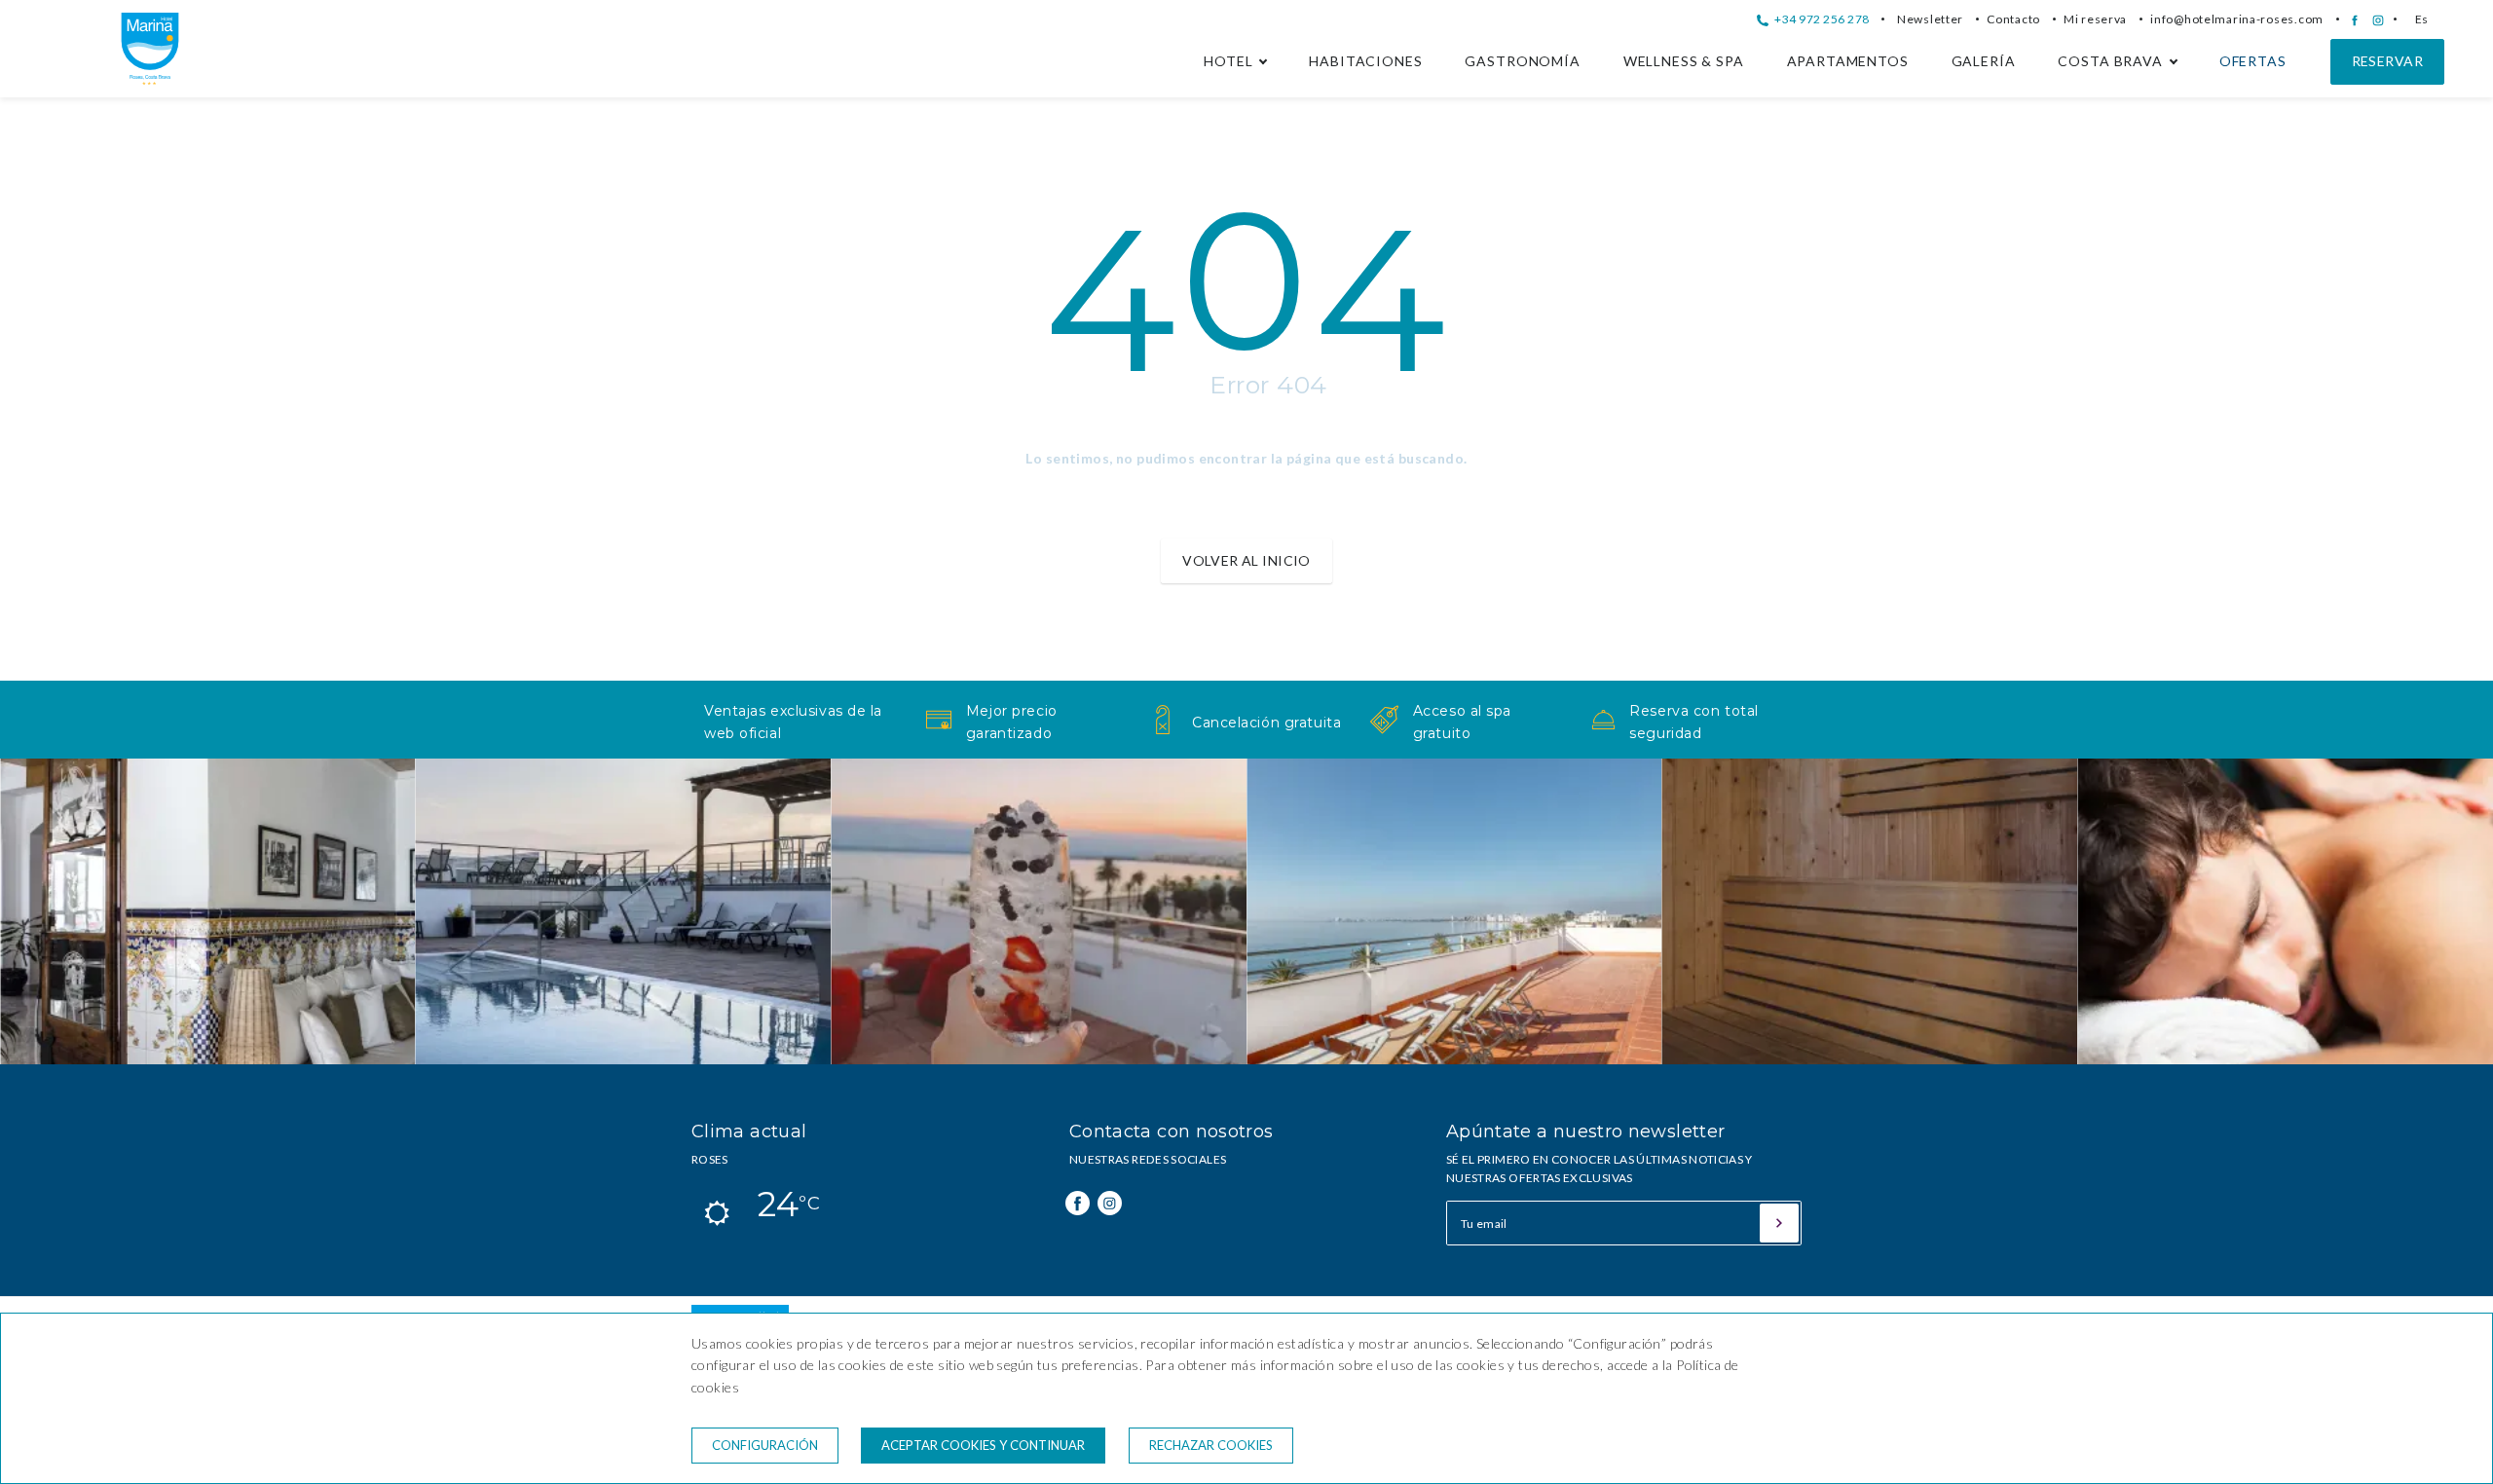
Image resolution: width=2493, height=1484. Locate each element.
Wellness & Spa (1684, 61)
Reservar (2387, 61)
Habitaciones (1365, 61)
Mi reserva (2095, 19)
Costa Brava (2110, 61)
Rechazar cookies (1211, 1445)
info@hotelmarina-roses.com (2237, 19)
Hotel (1228, 61)
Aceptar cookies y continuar (983, 1445)
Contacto (2013, 19)
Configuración (765, 1445)
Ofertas (2253, 61)
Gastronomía (1522, 61)
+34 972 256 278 (1820, 19)
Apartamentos (1848, 61)
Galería (1984, 61)
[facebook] (2355, 20)
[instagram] (2378, 20)
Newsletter (1930, 19)
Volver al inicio (1246, 560)
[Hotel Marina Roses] (150, 79)
